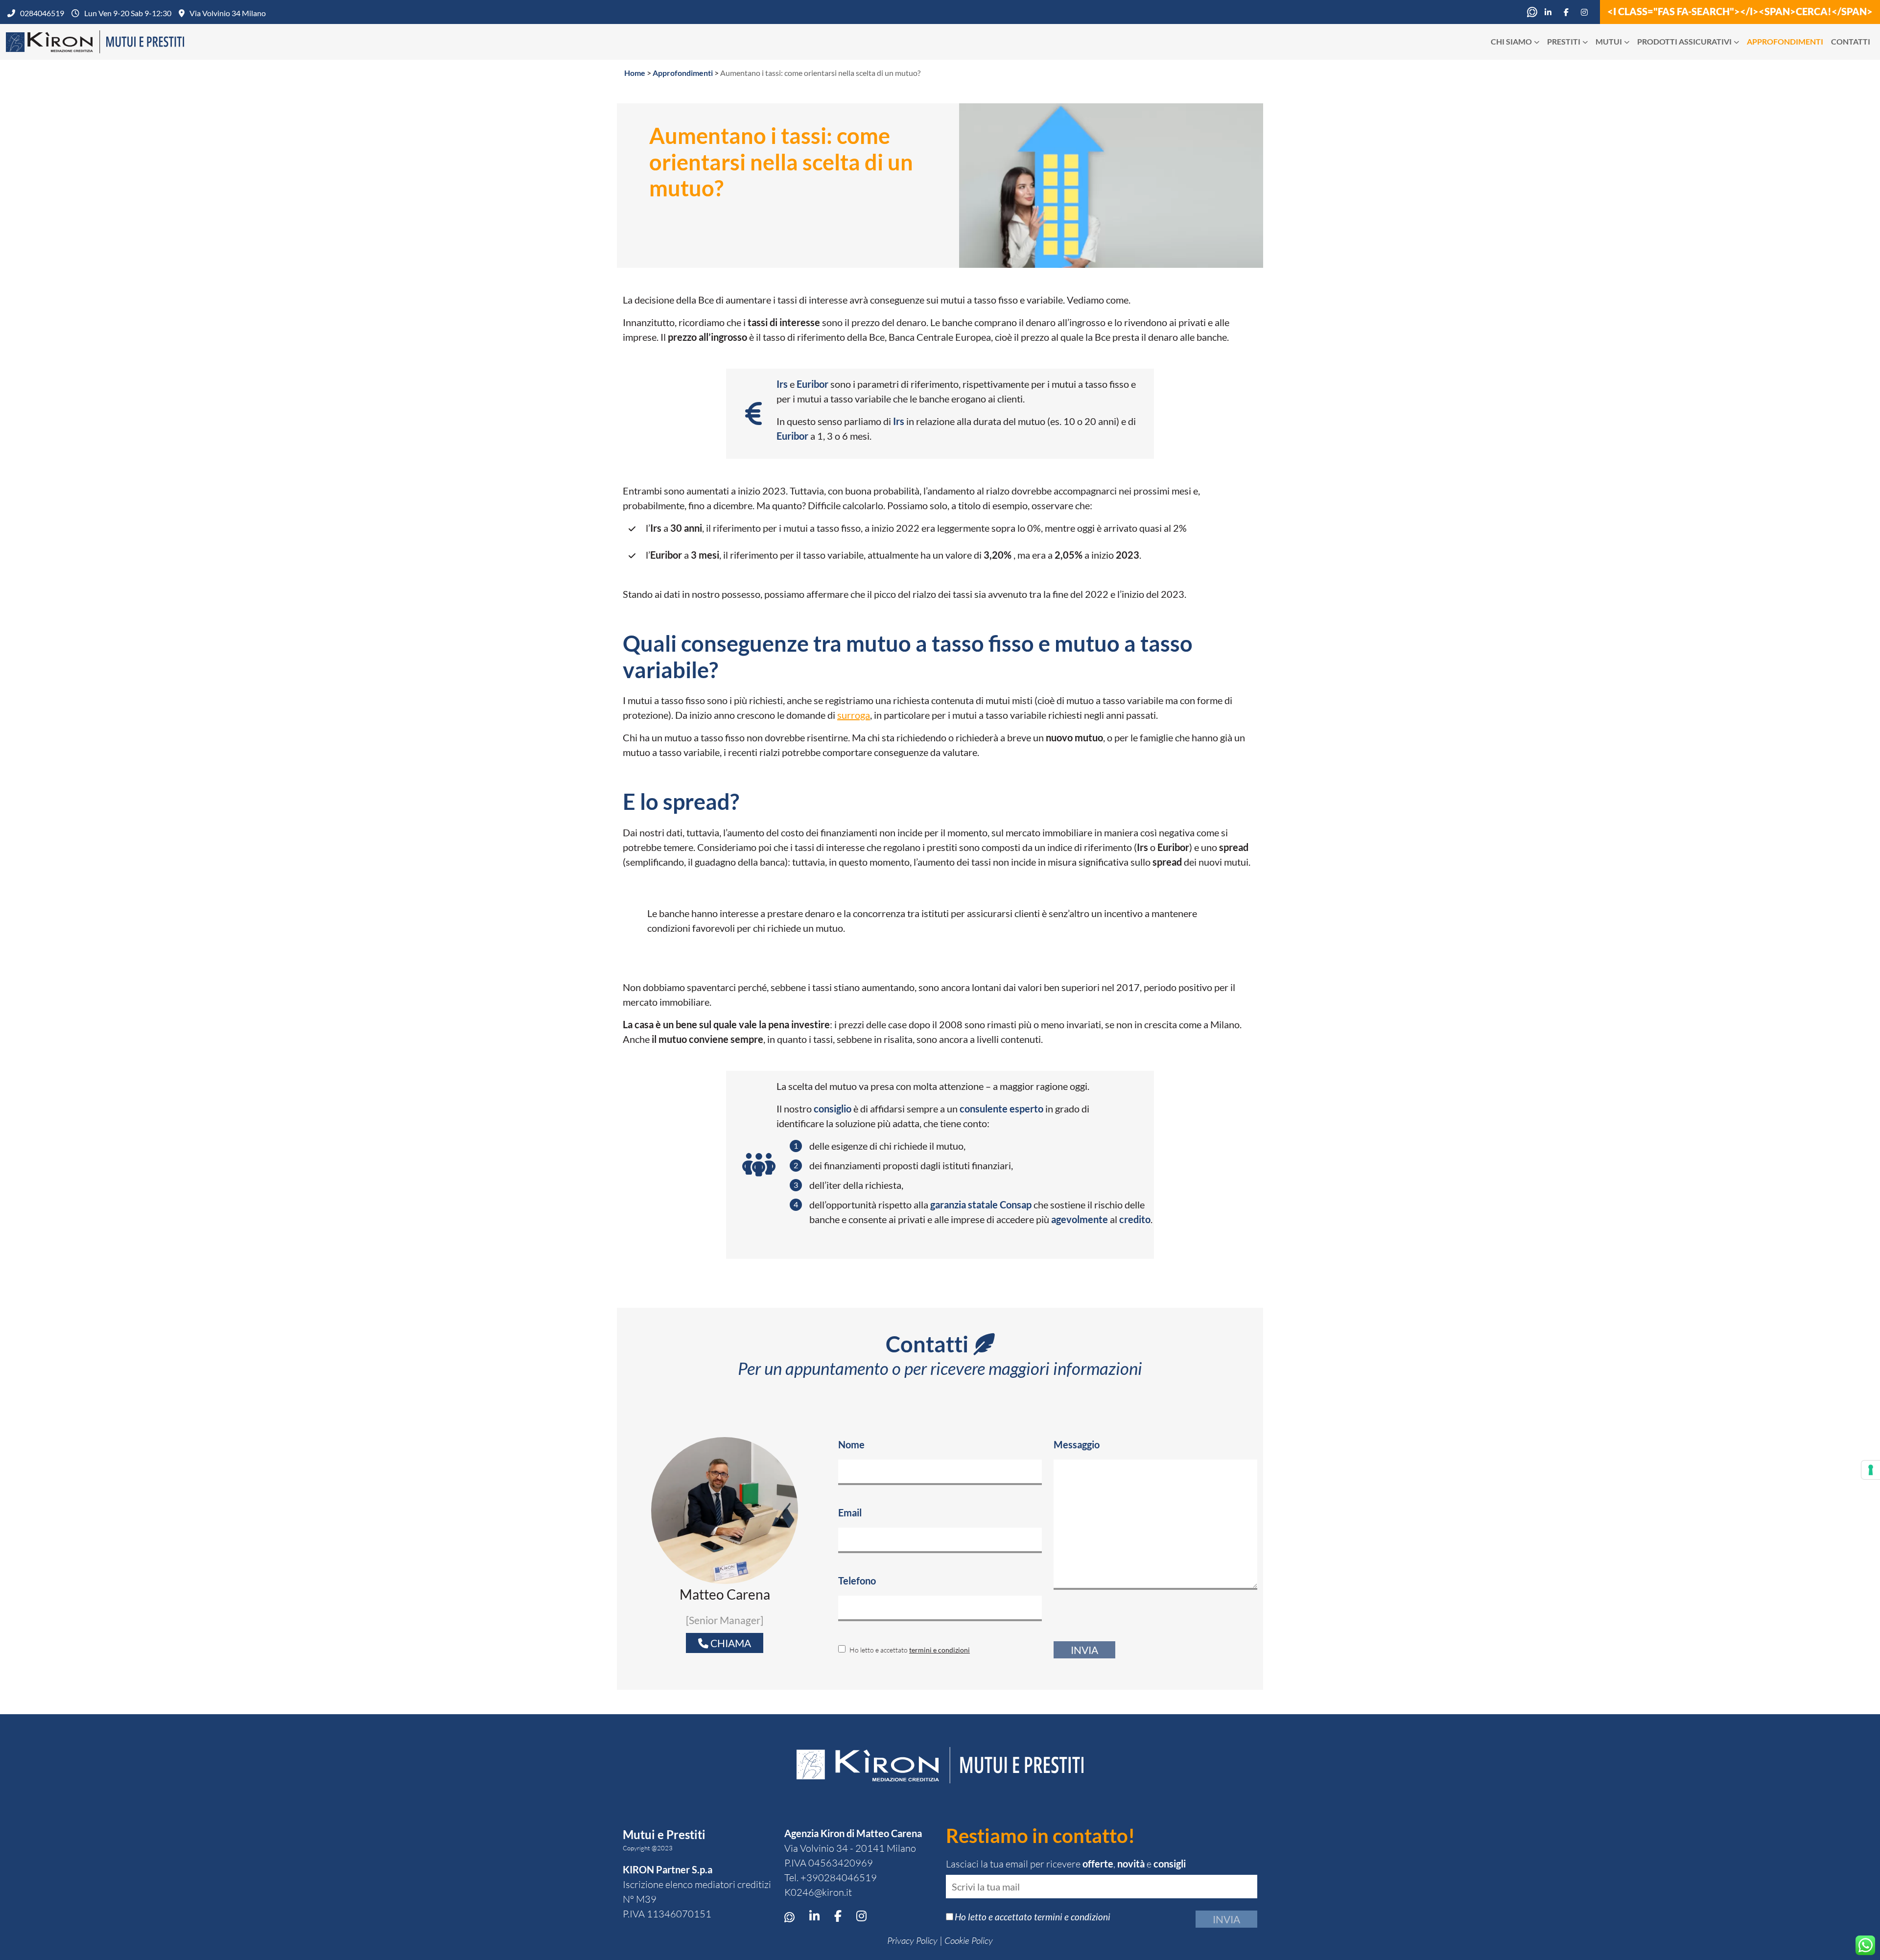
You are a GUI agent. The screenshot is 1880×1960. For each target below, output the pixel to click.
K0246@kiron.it (818, 1892)
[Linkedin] (1551, 12)
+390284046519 (839, 1877)
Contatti (1851, 41)
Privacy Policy (912, 1940)
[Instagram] (1587, 12)
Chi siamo (1511, 41)
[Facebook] (1569, 12)
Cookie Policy (969, 1940)
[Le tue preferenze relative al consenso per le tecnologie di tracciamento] (1871, 1470)
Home (635, 73)
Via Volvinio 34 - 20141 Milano (850, 1848)
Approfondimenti (1785, 41)
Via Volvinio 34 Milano (228, 13)
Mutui (1609, 41)
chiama (730, 1643)
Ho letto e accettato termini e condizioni (1033, 1917)
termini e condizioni (940, 1650)
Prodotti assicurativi (1684, 41)
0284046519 (42, 13)
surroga (854, 715)
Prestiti (1564, 41)
